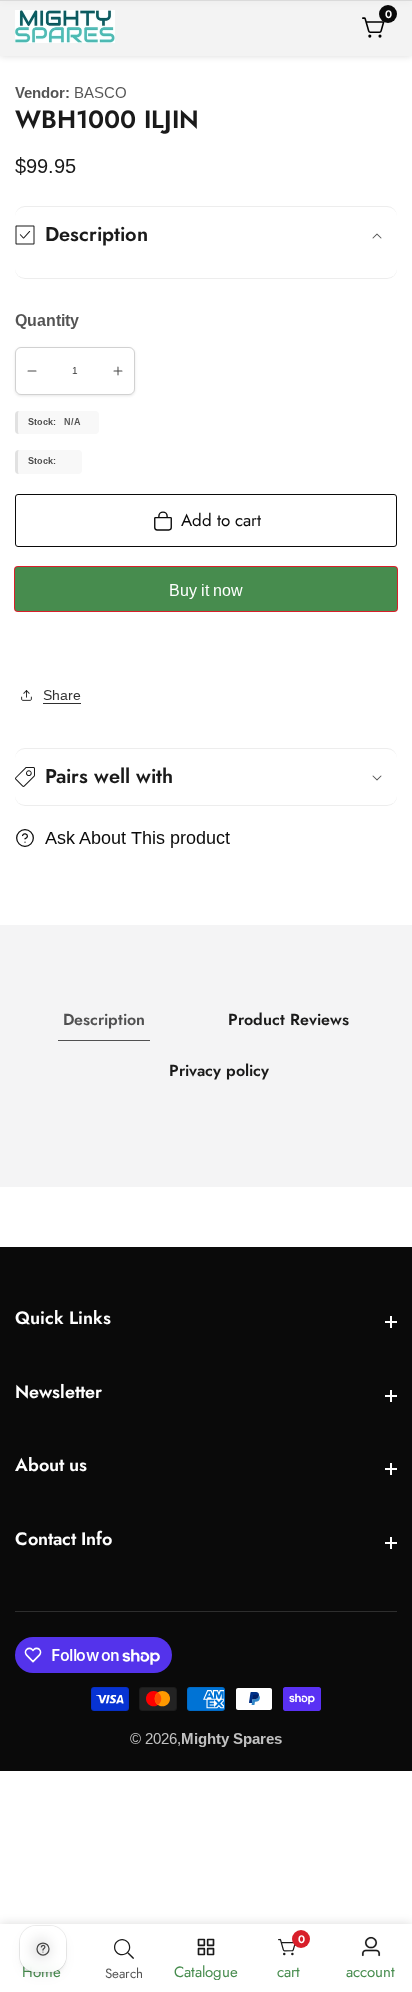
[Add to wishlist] (21, 650)
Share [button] (62, 695)
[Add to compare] (37, 650)
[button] (206, 777)
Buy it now (206, 590)
